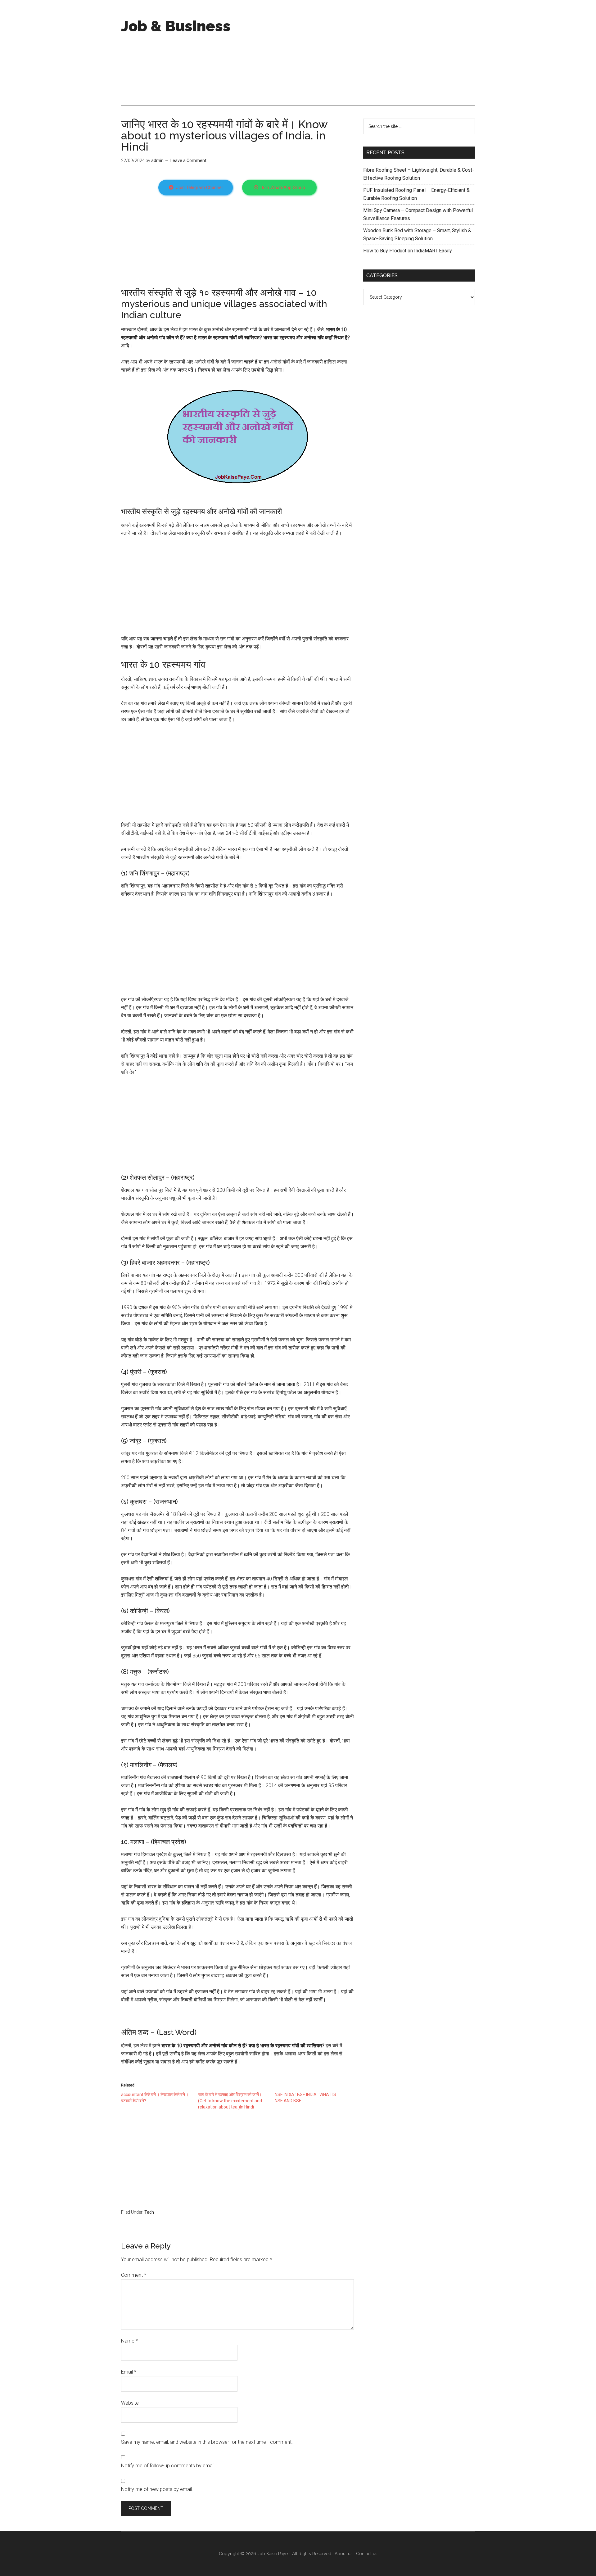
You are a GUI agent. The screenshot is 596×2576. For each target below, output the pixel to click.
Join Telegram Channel (199, 188)
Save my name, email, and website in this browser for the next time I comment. (207, 2442)
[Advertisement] (362, 53)
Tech (149, 2212)
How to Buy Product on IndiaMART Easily (408, 251)
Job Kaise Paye (273, 2554)
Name (129, 2341)
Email (129, 2372)
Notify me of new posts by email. (157, 2489)
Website (130, 2403)
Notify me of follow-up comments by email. (168, 2466)
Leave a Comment (188, 160)
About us (344, 2554)
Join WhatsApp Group (283, 188)
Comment (134, 2275)
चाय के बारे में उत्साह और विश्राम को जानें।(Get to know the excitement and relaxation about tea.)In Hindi (230, 2101)
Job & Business (176, 26)
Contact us (367, 2554)
